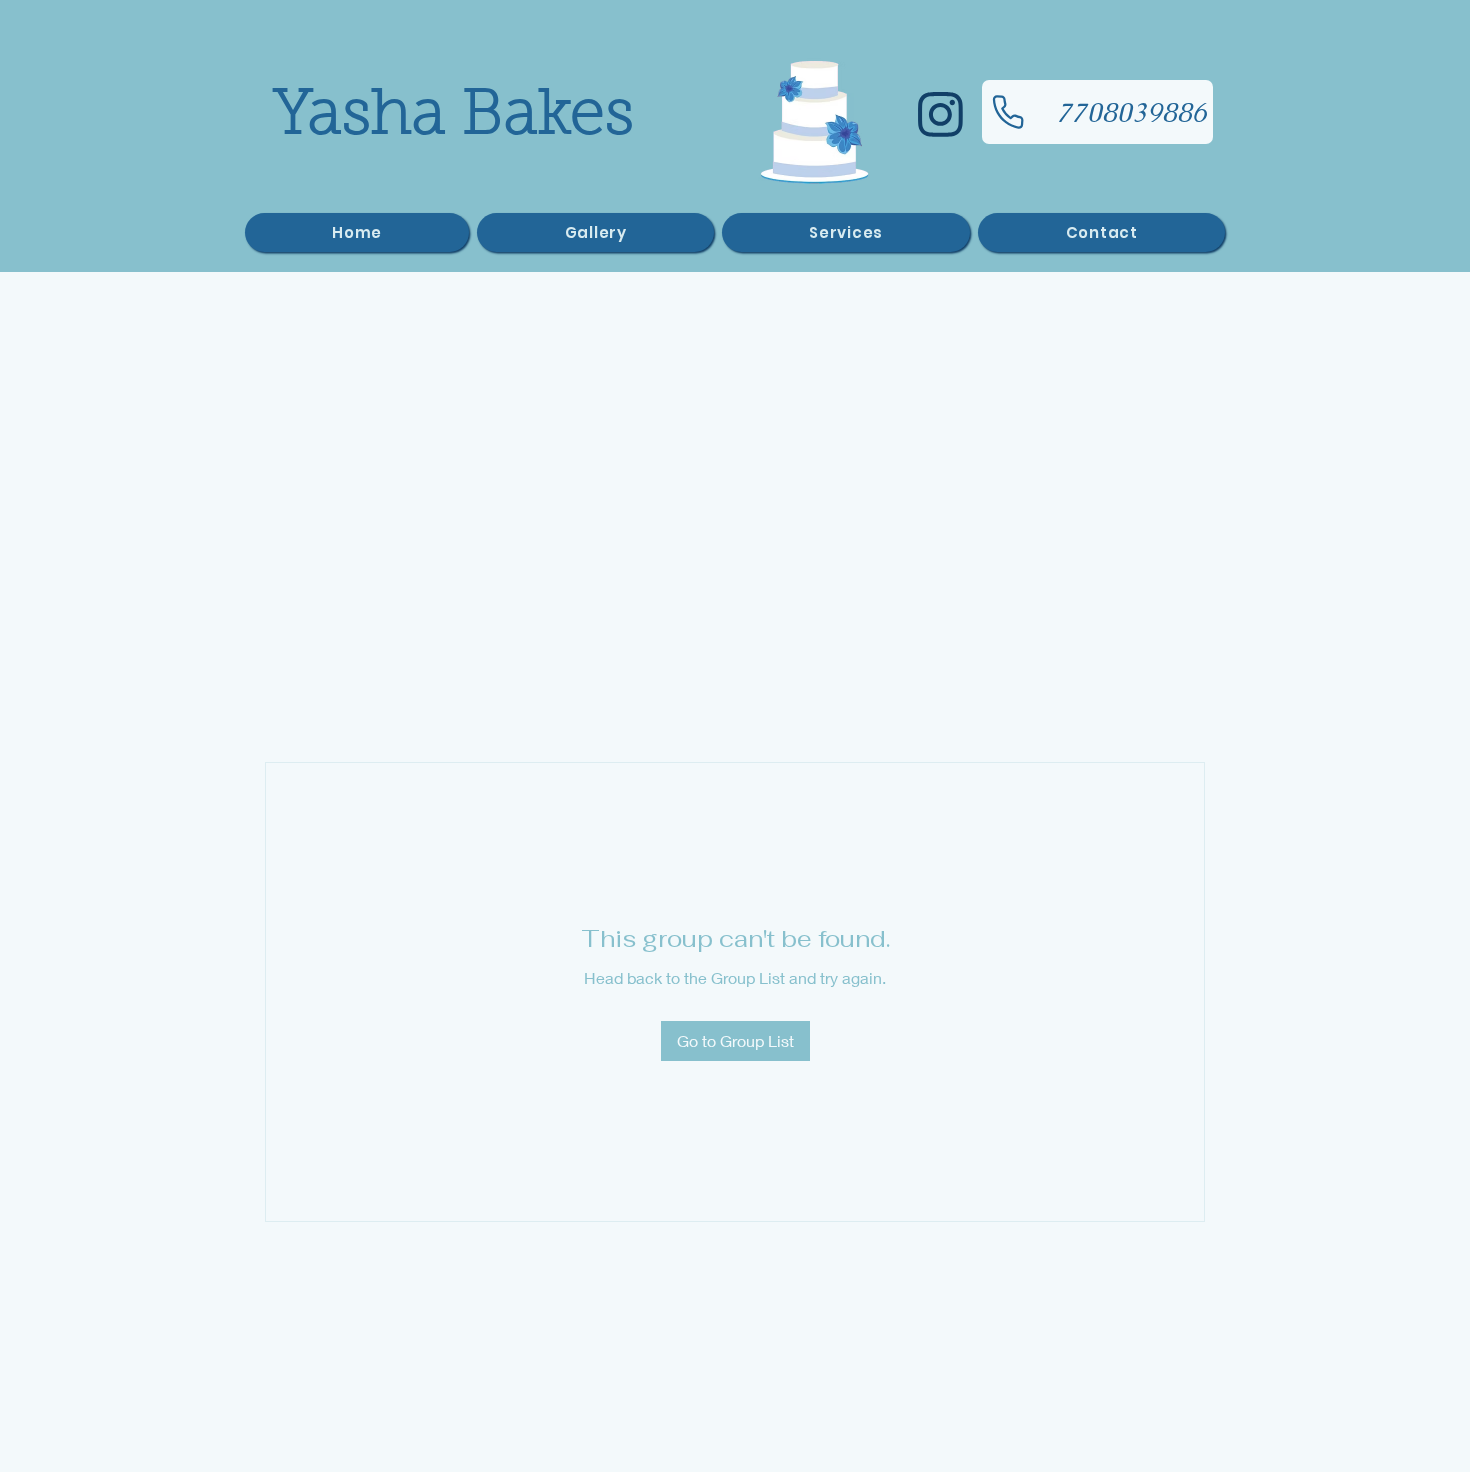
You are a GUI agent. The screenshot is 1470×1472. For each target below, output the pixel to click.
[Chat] (940, 114)
